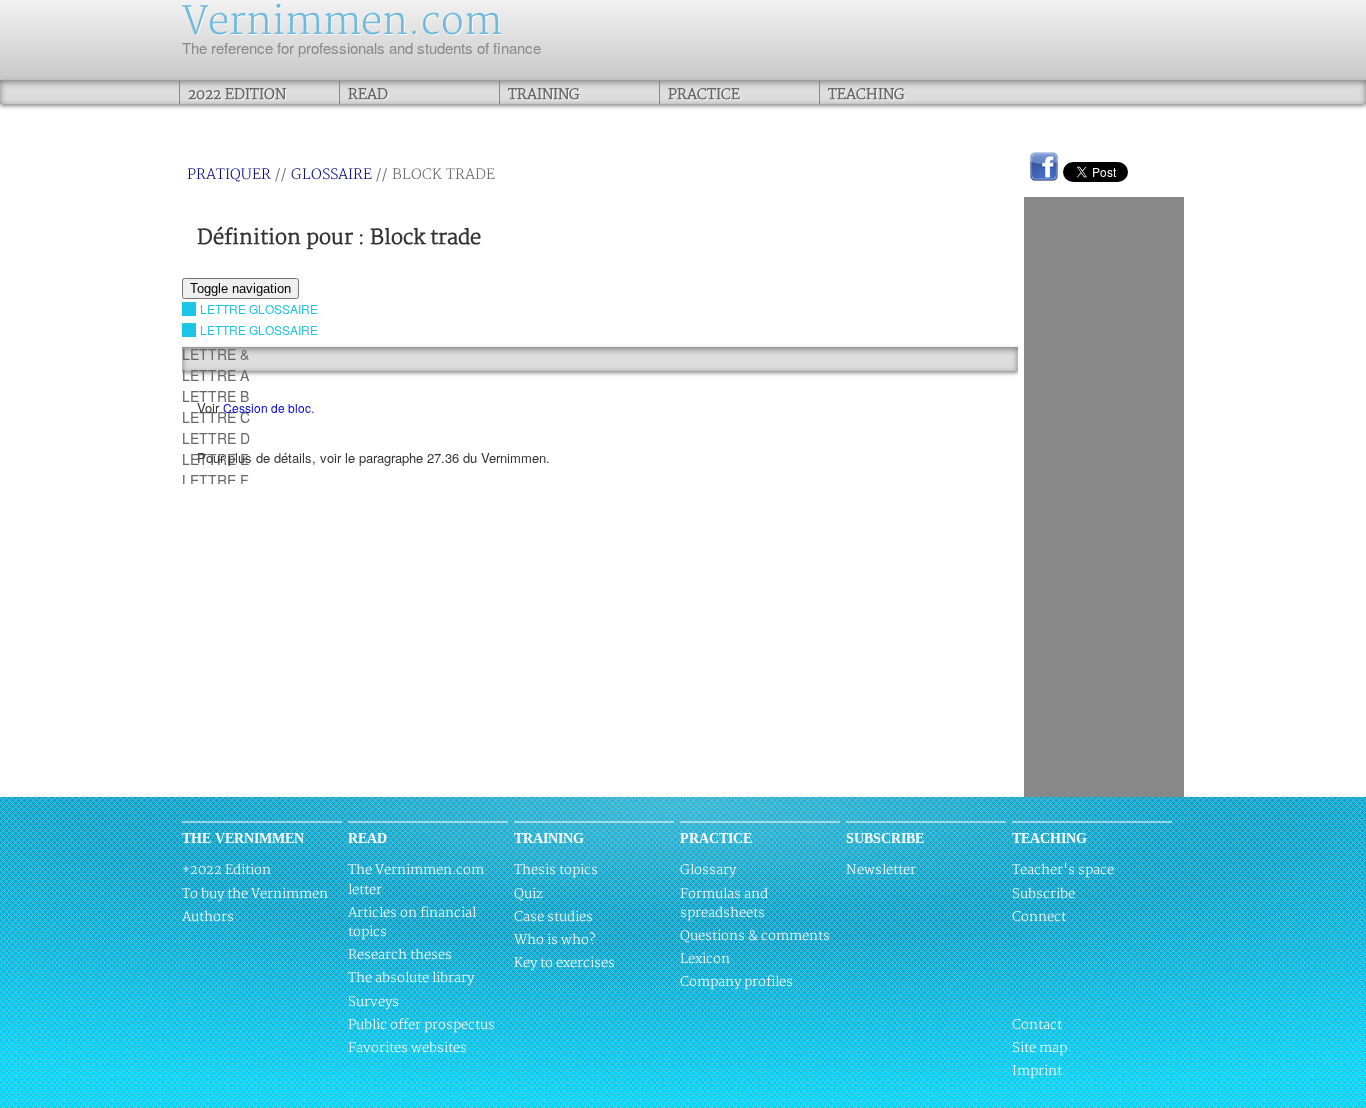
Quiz (528, 894)
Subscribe (1043, 894)
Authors (208, 917)
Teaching (866, 94)
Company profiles (736, 982)
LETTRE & (215, 354)
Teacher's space (1063, 870)
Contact (1037, 1025)
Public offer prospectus (421, 1025)
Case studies (553, 917)
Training (544, 94)
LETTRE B (215, 396)
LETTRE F (215, 480)
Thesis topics (556, 870)
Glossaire (331, 174)
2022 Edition (237, 94)
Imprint (1037, 1071)
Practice (704, 94)
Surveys (373, 1002)
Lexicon (705, 959)
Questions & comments (755, 936)
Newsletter (881, 870)
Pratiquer (229, 174)
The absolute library (411, 978)
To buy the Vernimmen (255, 894)
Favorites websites (407, 1048)
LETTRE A (215, 375)
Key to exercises (564, 963)
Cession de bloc (267, 407)
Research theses (400, 955)
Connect (1039, 917)
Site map (1039, 1048)
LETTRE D (216, 438)
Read (368, 94)
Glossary (708, 870)
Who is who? (554, 940)
